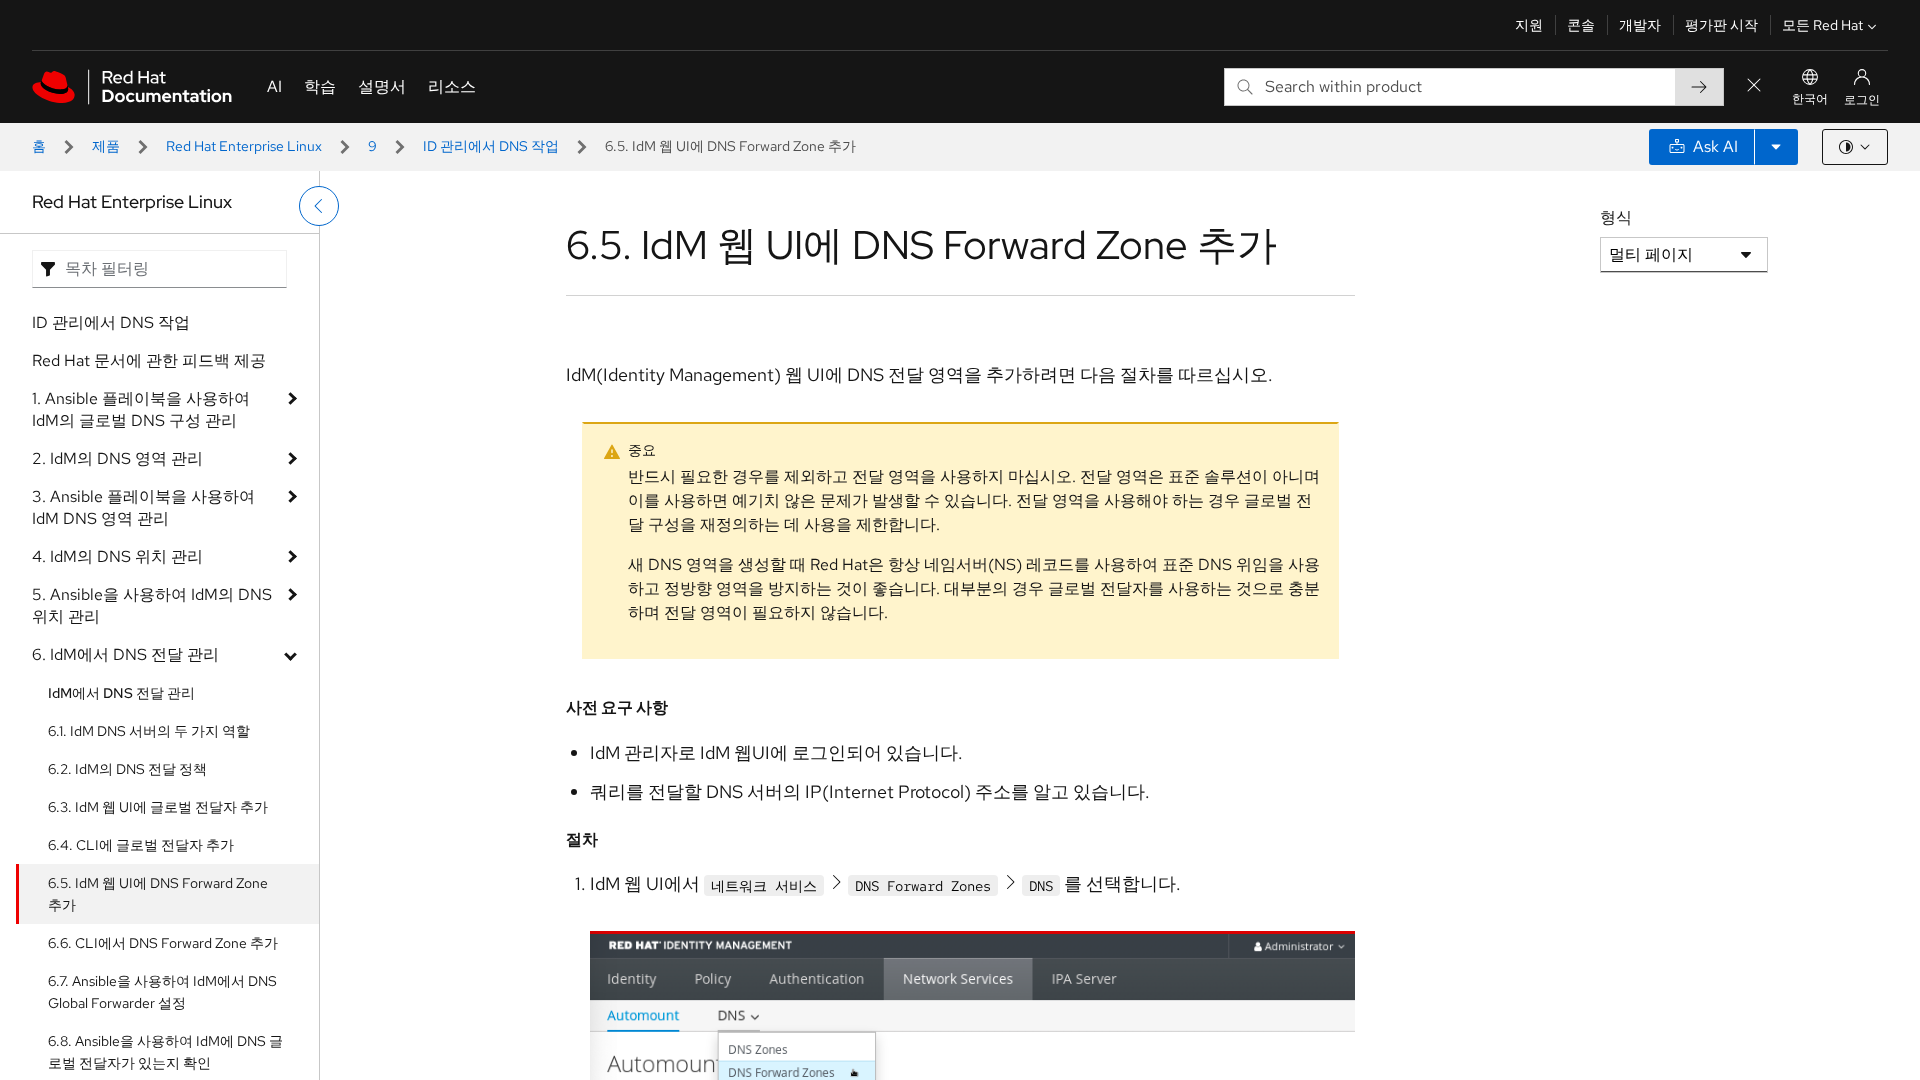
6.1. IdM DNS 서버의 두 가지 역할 (149, 731)
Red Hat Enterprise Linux (244, 146)
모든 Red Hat (1822, 25)
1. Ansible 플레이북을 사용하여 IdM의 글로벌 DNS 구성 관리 (141, 409)
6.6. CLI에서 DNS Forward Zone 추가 (163, 943)
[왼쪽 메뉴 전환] (319, 206)
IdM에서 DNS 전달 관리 (121, 693)
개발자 (1640, 25)
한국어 (1810, 99)
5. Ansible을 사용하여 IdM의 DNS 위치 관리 (152, 605)
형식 (1616, 217)
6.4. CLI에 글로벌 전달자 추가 (141, 845)
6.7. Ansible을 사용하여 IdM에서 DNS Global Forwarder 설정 (162, 992)
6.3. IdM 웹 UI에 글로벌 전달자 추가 (158, 807)
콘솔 (1581, 25)
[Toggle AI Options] (1776, 147)
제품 (106, 146)
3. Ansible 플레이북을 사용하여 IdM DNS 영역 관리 (143, 507)
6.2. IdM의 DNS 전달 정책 (127, 769)
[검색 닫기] (1754, 86)
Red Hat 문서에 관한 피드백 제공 (149, 360)
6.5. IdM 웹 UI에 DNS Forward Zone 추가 (158, 894)
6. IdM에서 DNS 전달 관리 (125, 654)
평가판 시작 (1721, 25)
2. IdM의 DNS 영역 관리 (117, 458)
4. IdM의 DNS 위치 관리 (117, 556)
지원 (1529, 25)
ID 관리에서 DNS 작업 (491, 146)
